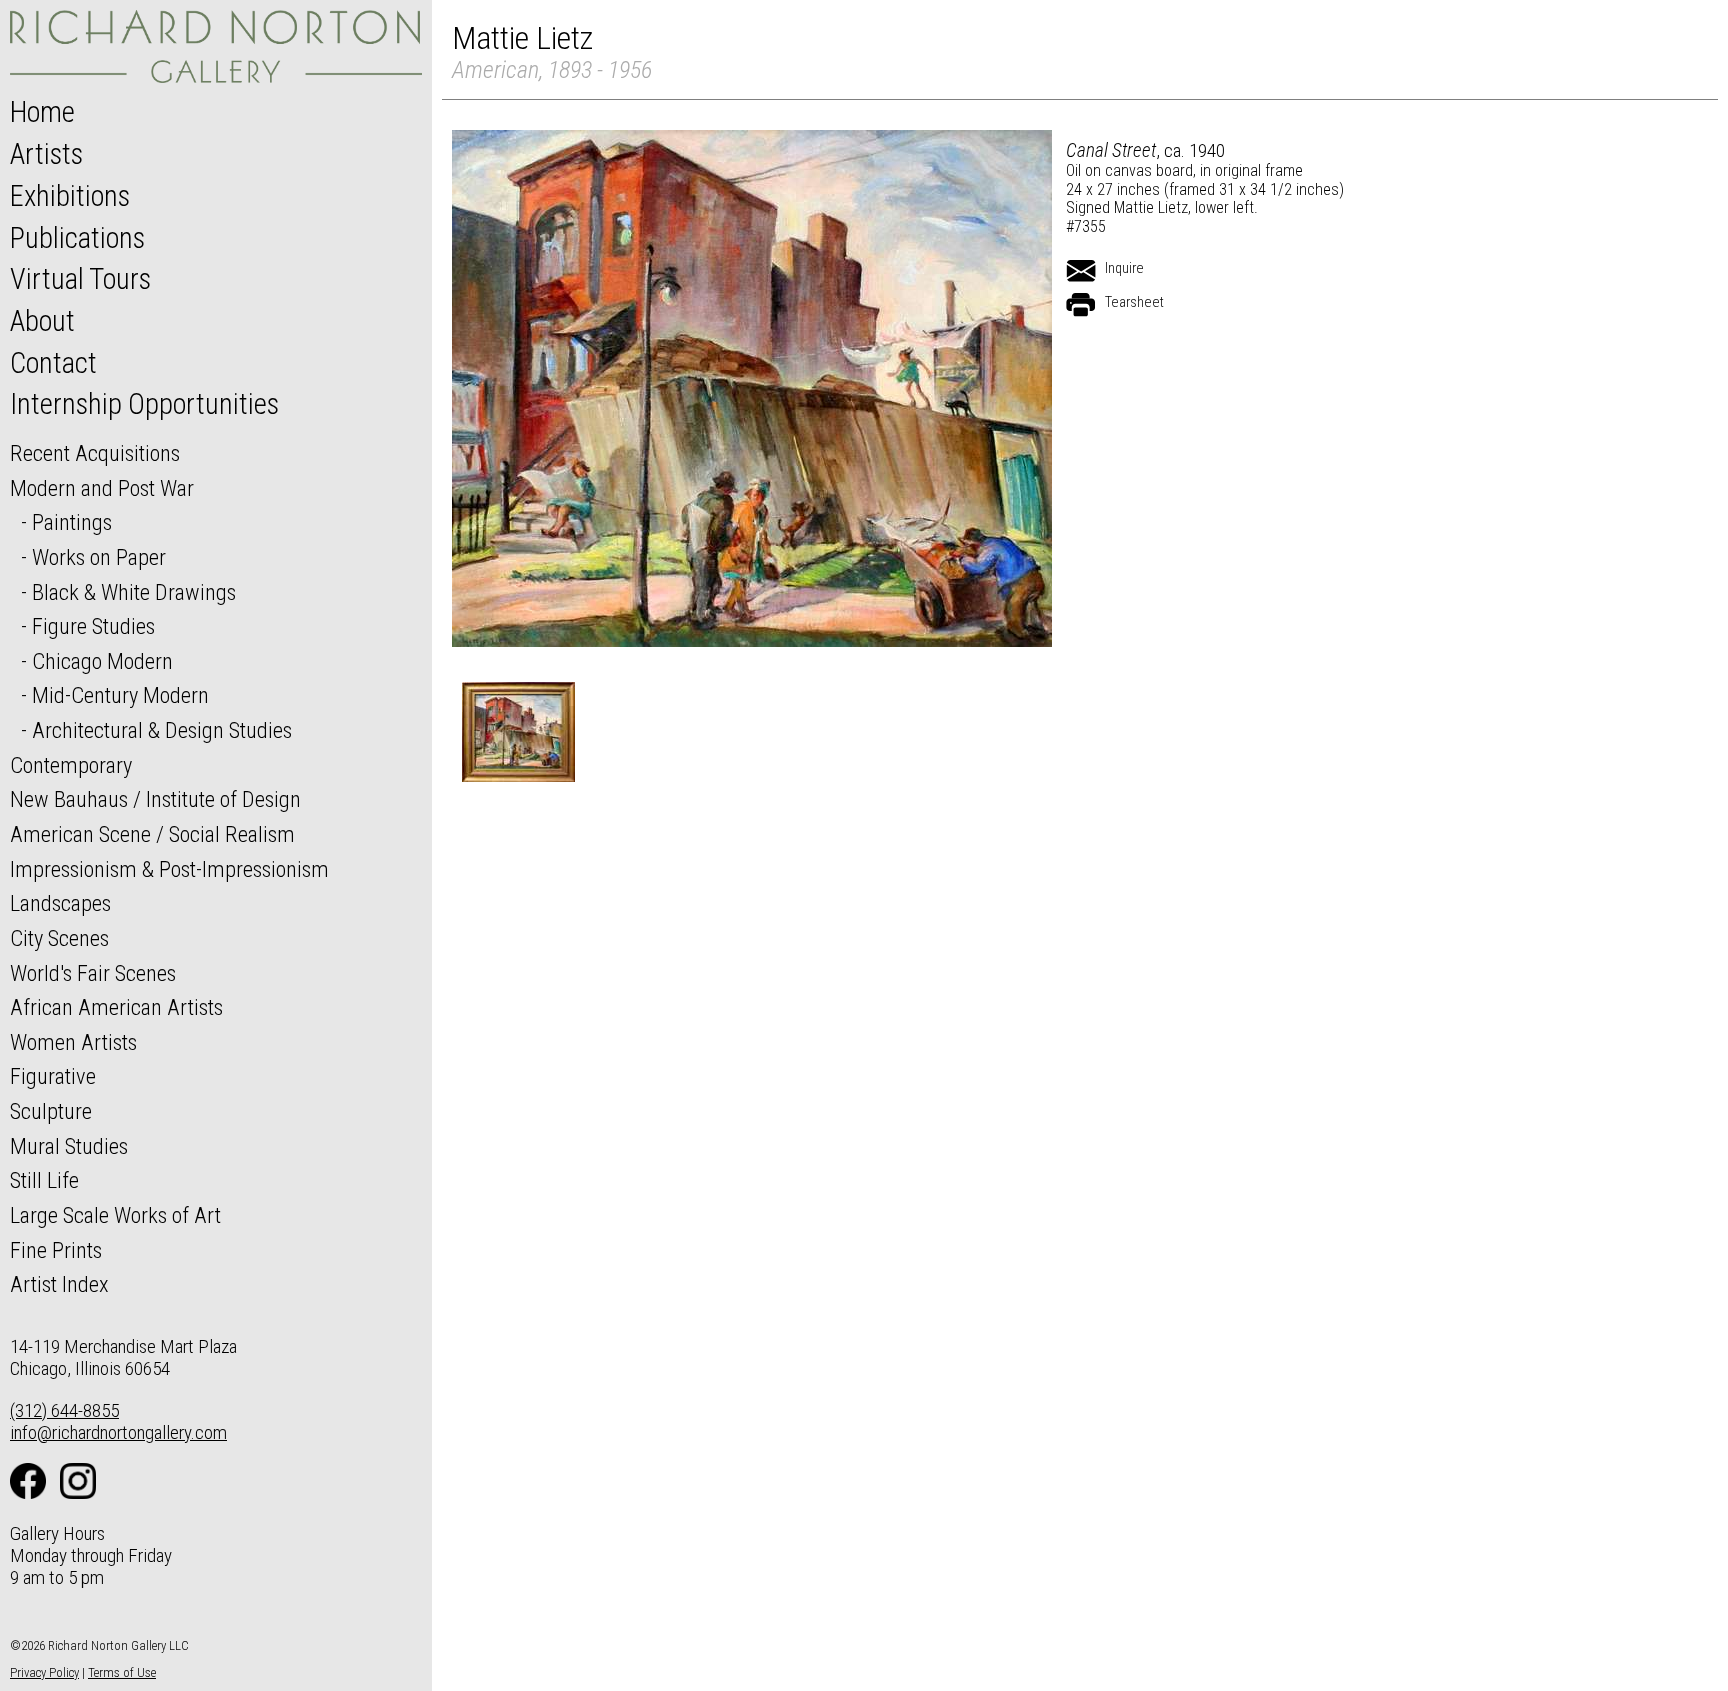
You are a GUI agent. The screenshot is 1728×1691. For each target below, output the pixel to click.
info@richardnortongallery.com (118, 1432)
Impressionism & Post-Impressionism (169, 869)
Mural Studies (69, 1146)
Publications (77, 238)
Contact (53, 363)
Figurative (53, 1076)
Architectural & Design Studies (162, 730)
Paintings (72, 522)
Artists (46, 154)
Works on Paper (99, 557)
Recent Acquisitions (95, 453)
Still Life (44, 1180)
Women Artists (73, 1042)
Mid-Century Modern (120, 695)
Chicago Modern (102, 661)
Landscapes (60, 903)
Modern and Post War (102, 488)
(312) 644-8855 (64, 1410)
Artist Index (59, 1284)
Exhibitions (70, 196)
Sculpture (51, 1111)
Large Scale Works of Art (115, 1215)
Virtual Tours (80, 279)
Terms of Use (122, 1672)
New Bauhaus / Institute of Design (155, 799)
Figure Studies (93, 626)
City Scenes (59, 938)
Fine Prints (56, 1250)
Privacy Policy (44, 1672)
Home (42, 112)
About (42, 321)
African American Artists (116, 1007)
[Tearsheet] (1081, 305)
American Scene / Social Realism (152, 834)
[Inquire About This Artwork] (1081, 271)
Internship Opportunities (144, 404)
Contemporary (71, 765)
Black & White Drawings (134, 592)
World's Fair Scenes (93, 973)
